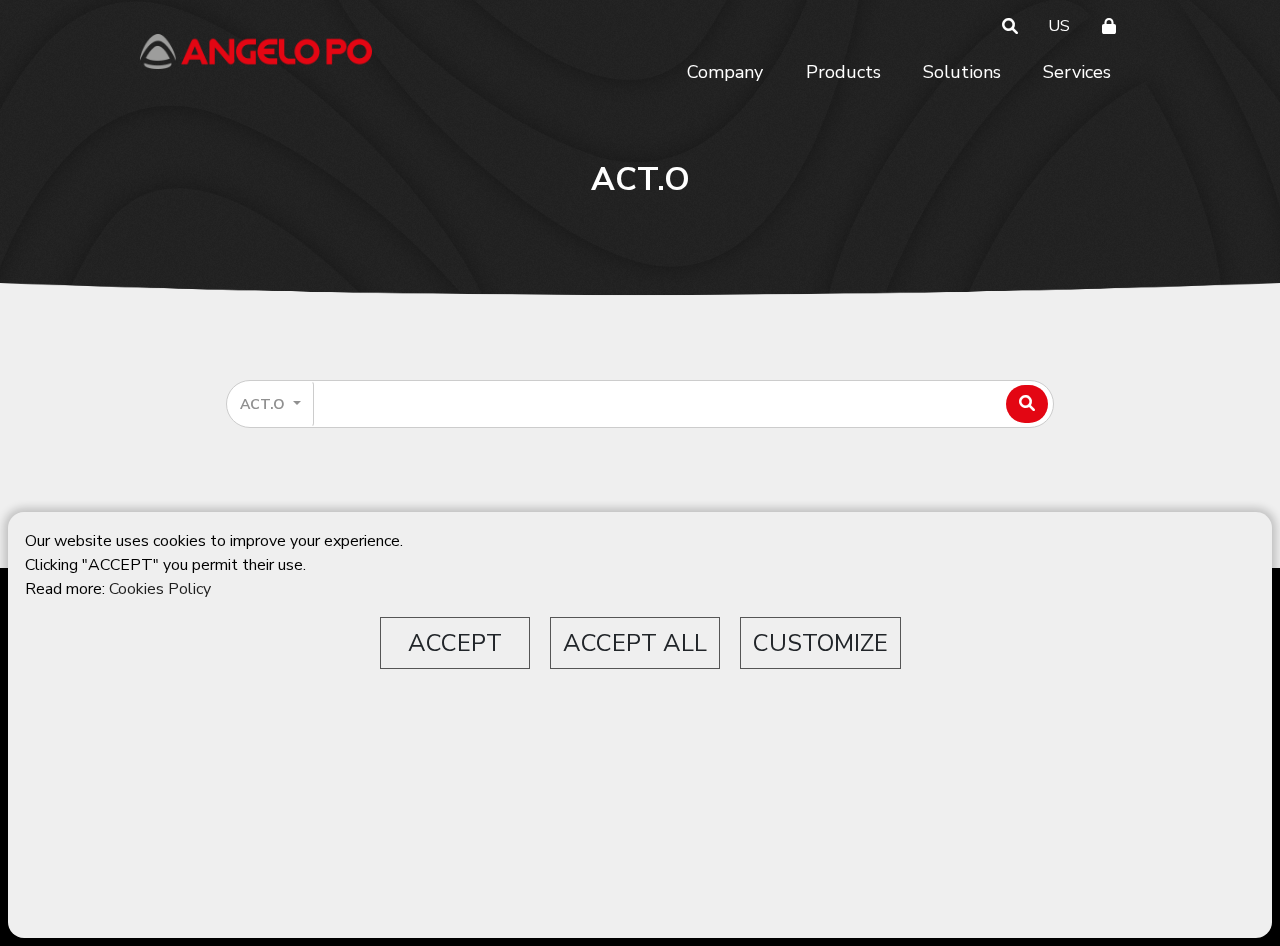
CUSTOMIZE (820, 643)
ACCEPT (455, 643)
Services (1077, 72)
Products (843, 72)
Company (725, 72)
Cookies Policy (160, 589)
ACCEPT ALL (635, 643)
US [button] (1059, 26)
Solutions (962, 72)
